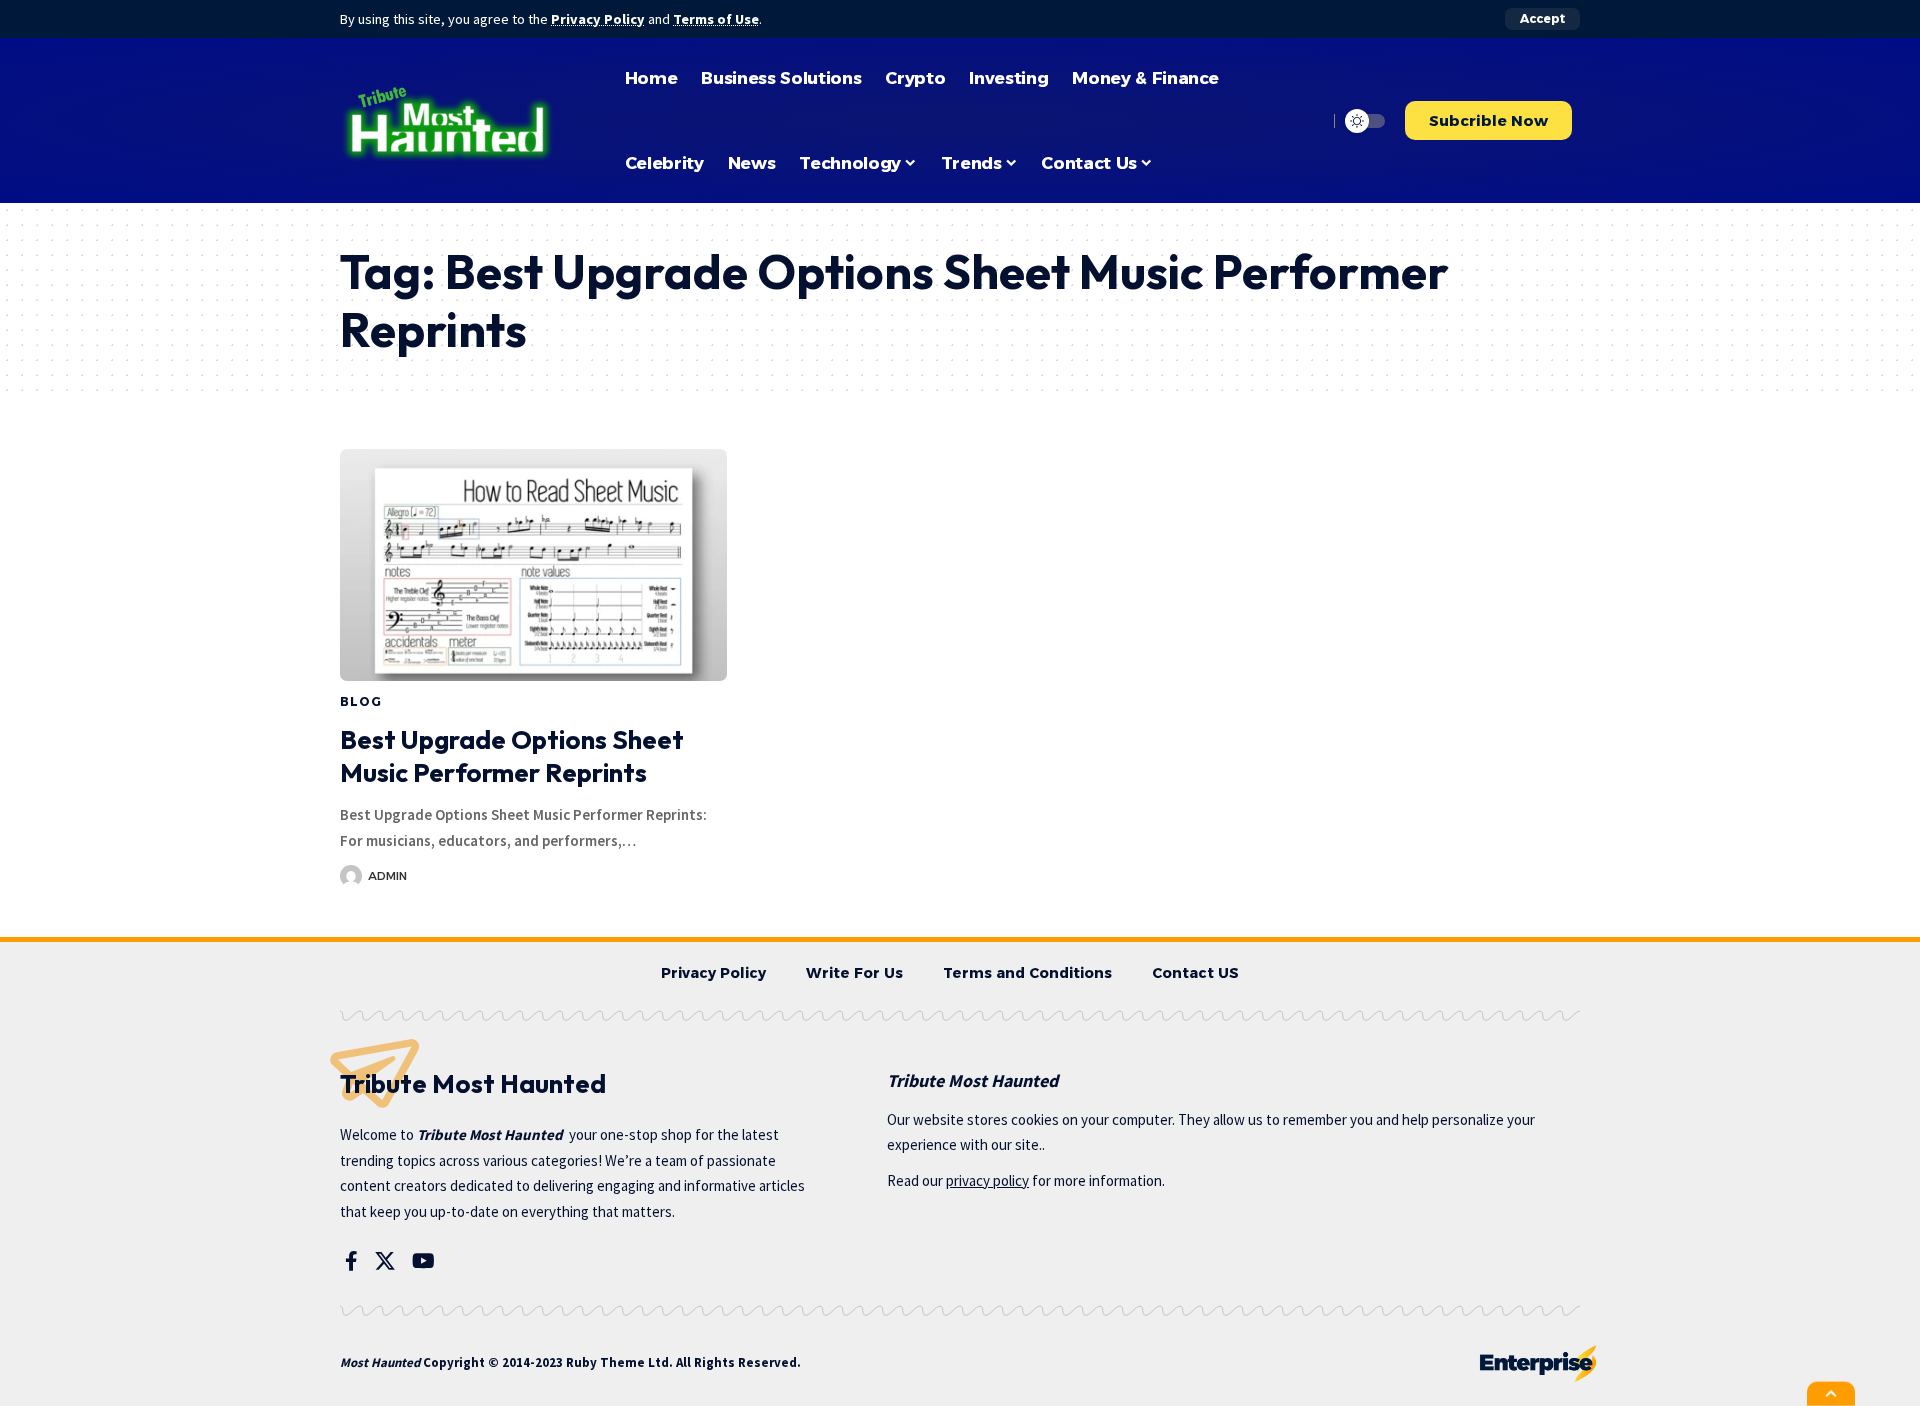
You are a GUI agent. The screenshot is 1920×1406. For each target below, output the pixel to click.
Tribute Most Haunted (490, 1134)
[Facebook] (351, 1261)
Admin (387, 876)
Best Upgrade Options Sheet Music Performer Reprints (512, 756)
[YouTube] (423, 1261)
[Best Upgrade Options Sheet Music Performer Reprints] (533, 565)
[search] (1307, 121)
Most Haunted (380, 1362)
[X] (385, 1261)
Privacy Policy (598, 19)
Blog (360, 701)
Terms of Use (716, 19)
